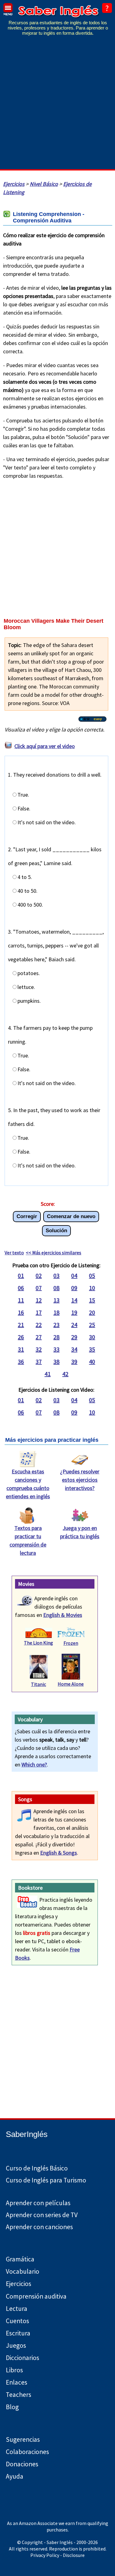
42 (65, 1374)
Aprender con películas (38, 2203)
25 (92, 1325)
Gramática (20, 2259)
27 (39, 1337)
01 (21, 1275)
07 (39, 1288)
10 (92, 1288)
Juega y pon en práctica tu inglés (80, 1532)
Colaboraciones (27, 2452)
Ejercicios (14, 184)
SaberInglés (27, 2134)
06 (21, 1288)
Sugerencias (23, 2439)
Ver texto (14, 1253)
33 (56, 1349)
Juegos (16, 2345)
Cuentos (17, 2321)
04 (74, 1275)
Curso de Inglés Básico (37, 2168)
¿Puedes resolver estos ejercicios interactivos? (80, 1480)
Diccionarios (23, 2358)
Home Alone (71, 1684)
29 (74, 1337)
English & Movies (63, 1615)
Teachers (19, 2395)
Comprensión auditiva (36, 2296)
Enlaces (17, 2382)
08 (56, 1288)
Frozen (71, 1643)
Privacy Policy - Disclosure (57, 2555)
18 (56, 1312)
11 (21, 1300)
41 (48, 1374)
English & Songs (59, 1853)
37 (39, 1361)
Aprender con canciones (39, 2227)
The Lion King (38, 1643)
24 (74, 1325)
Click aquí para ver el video (45, 746)
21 (21, 1325)
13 (56, 1300)
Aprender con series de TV (42, 2215)
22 (39, 1325)
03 (56, 1275)
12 (39, 1300)
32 (39, 1349)
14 (74, 1300)
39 (74, 1361)
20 (92, 1312)
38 (56, 1361)
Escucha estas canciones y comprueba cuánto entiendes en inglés (28, 1484)
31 (21, 1349)
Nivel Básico (44, 184)
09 (74, 1288)
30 (92, 1337)
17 (39, 1312)
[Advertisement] (57, 107)
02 (39, 1275)
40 (92, 1361)
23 (56, 1325)
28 (56, 1337)
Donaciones (22, 2464)
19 (74, 1312)
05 (92, 1275)
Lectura (17, 2309)
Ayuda (15, 2476)
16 (21, 1312)
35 (92, 1349)
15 (92, 1300)
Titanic (38, 1684)
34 (74, 1349)
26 (21, 1337)
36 (21, 1361)
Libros (14, 2370)
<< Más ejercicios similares (54, 1253)
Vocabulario (23, 2271)
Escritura (18, 2333)
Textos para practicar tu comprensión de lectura (28, 1540)
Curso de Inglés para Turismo (46, 2180)
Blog (12, 2407)
